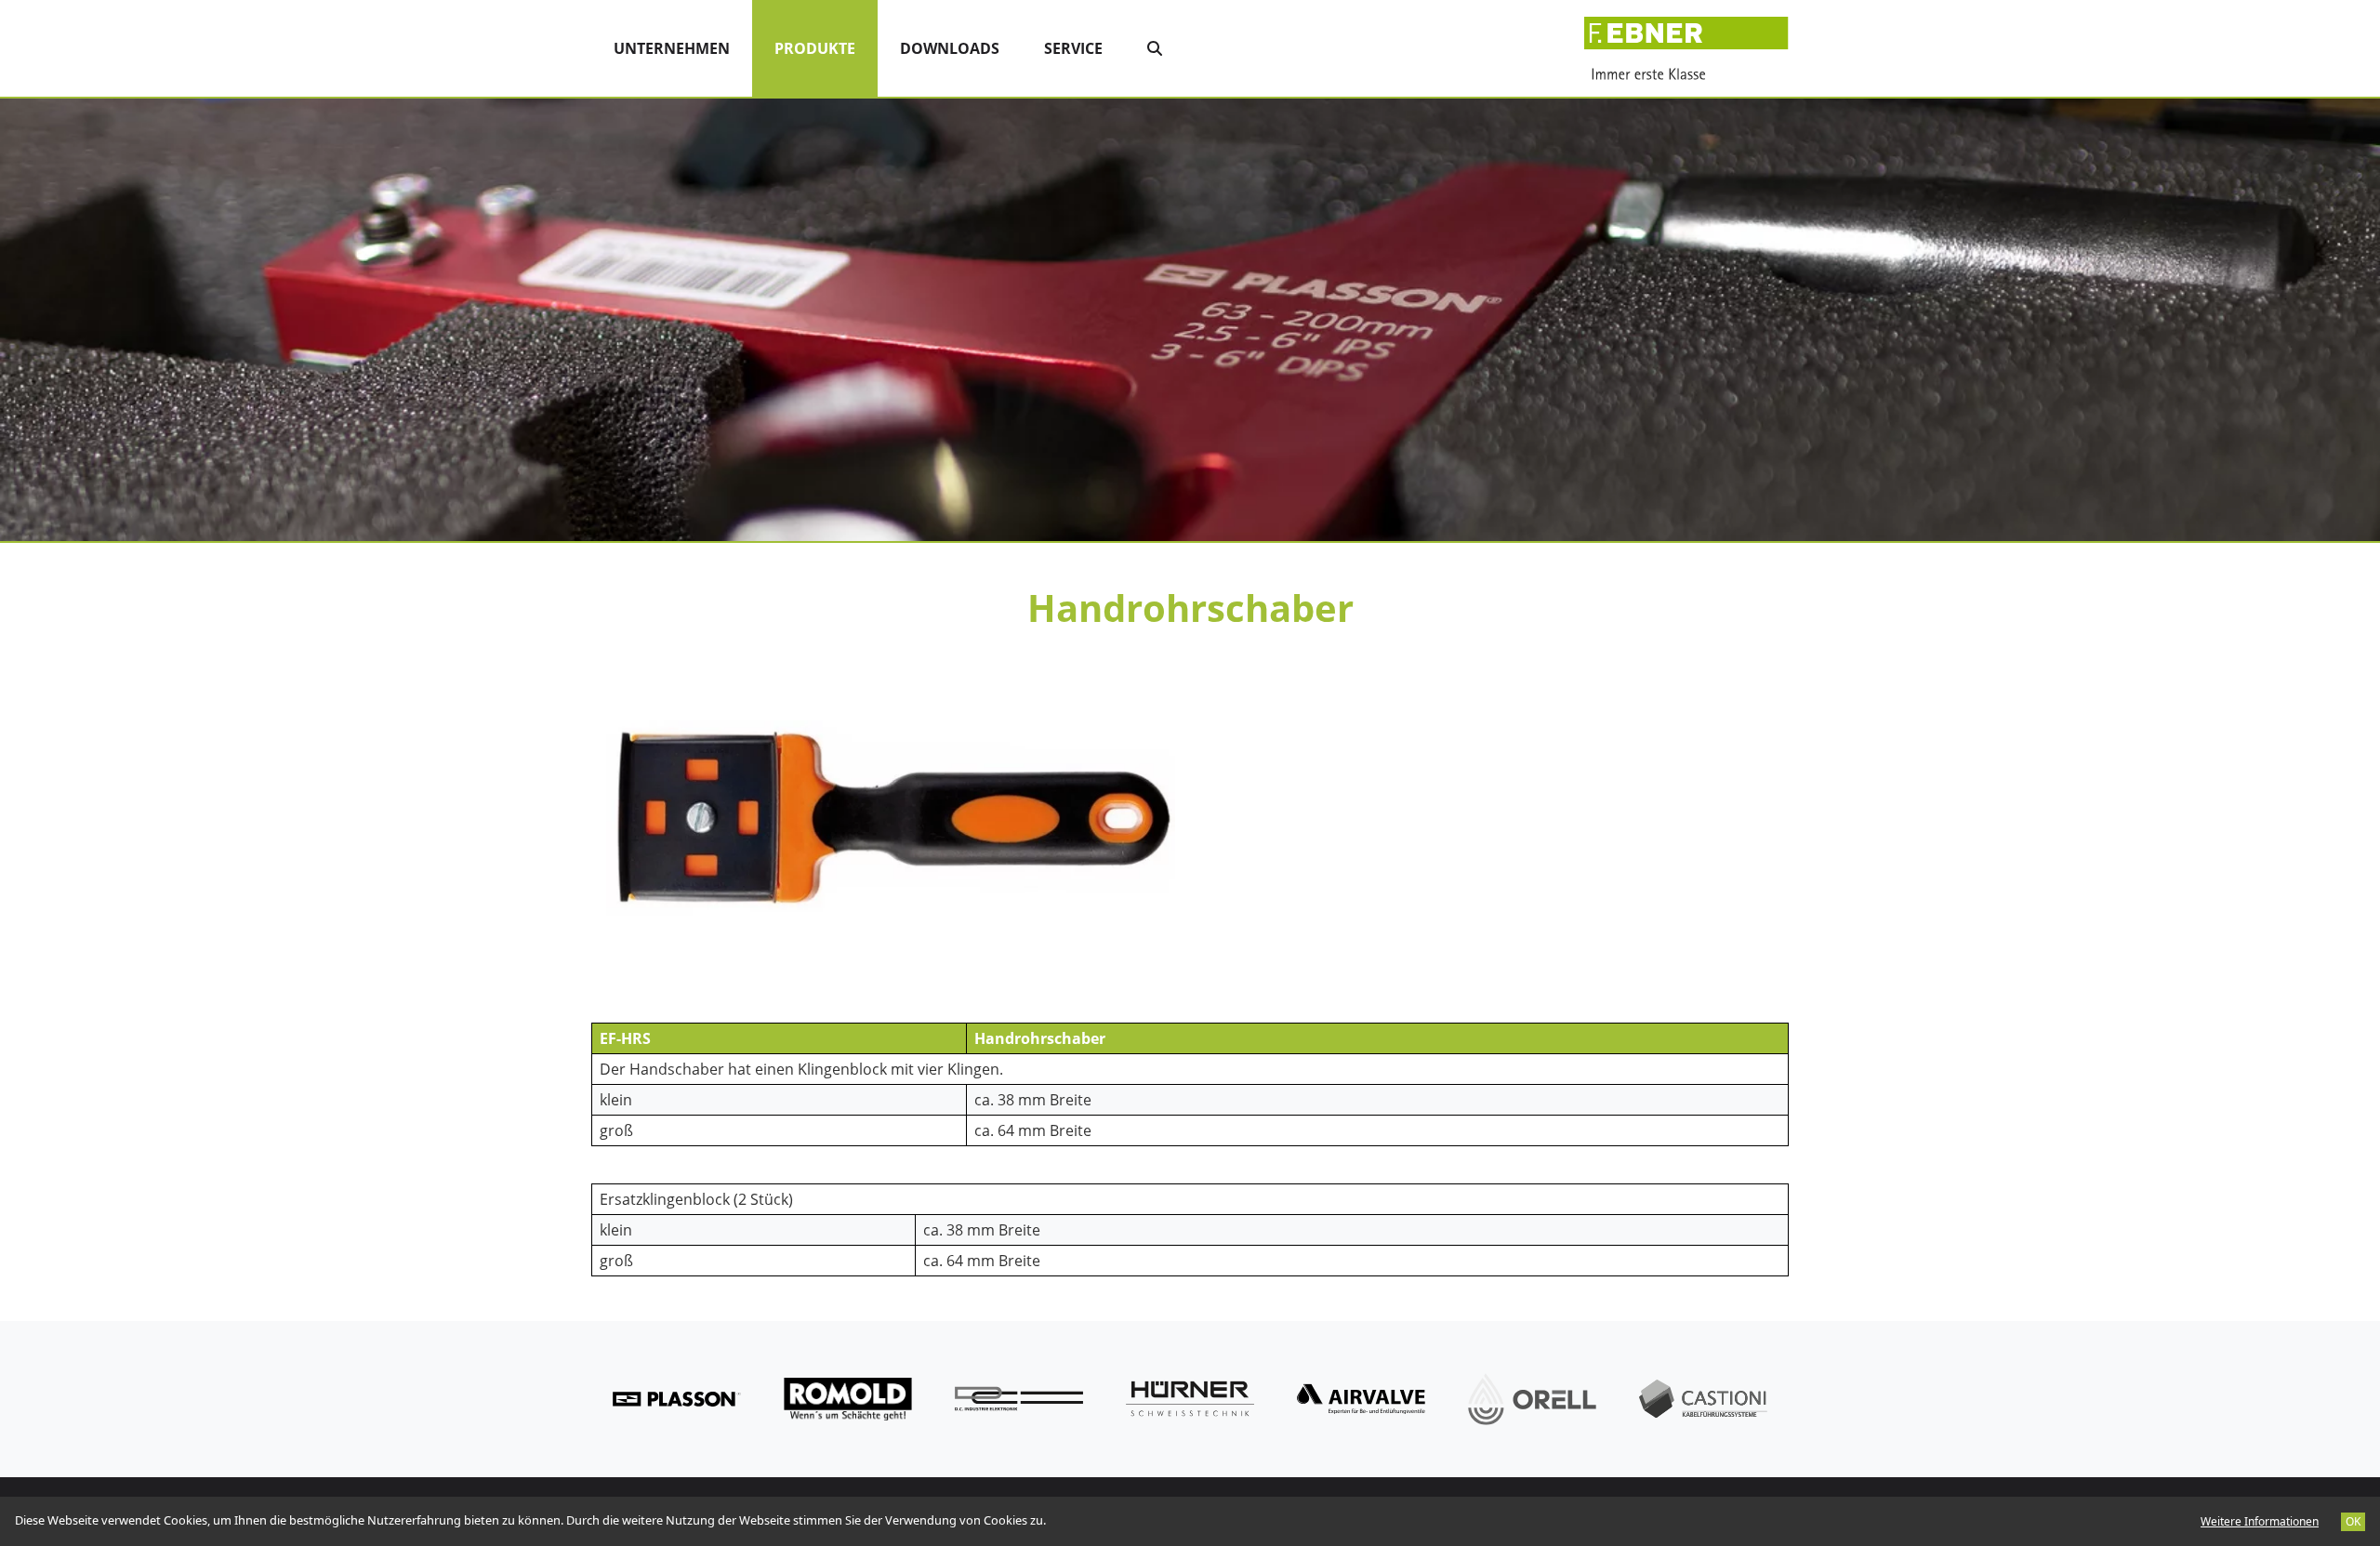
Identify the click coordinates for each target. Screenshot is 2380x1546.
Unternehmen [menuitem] (672, 48)
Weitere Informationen (2260, 1521)
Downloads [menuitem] (950, 48)
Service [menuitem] (1073, 48)
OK (2353, 1521)
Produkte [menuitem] (826, 48)
